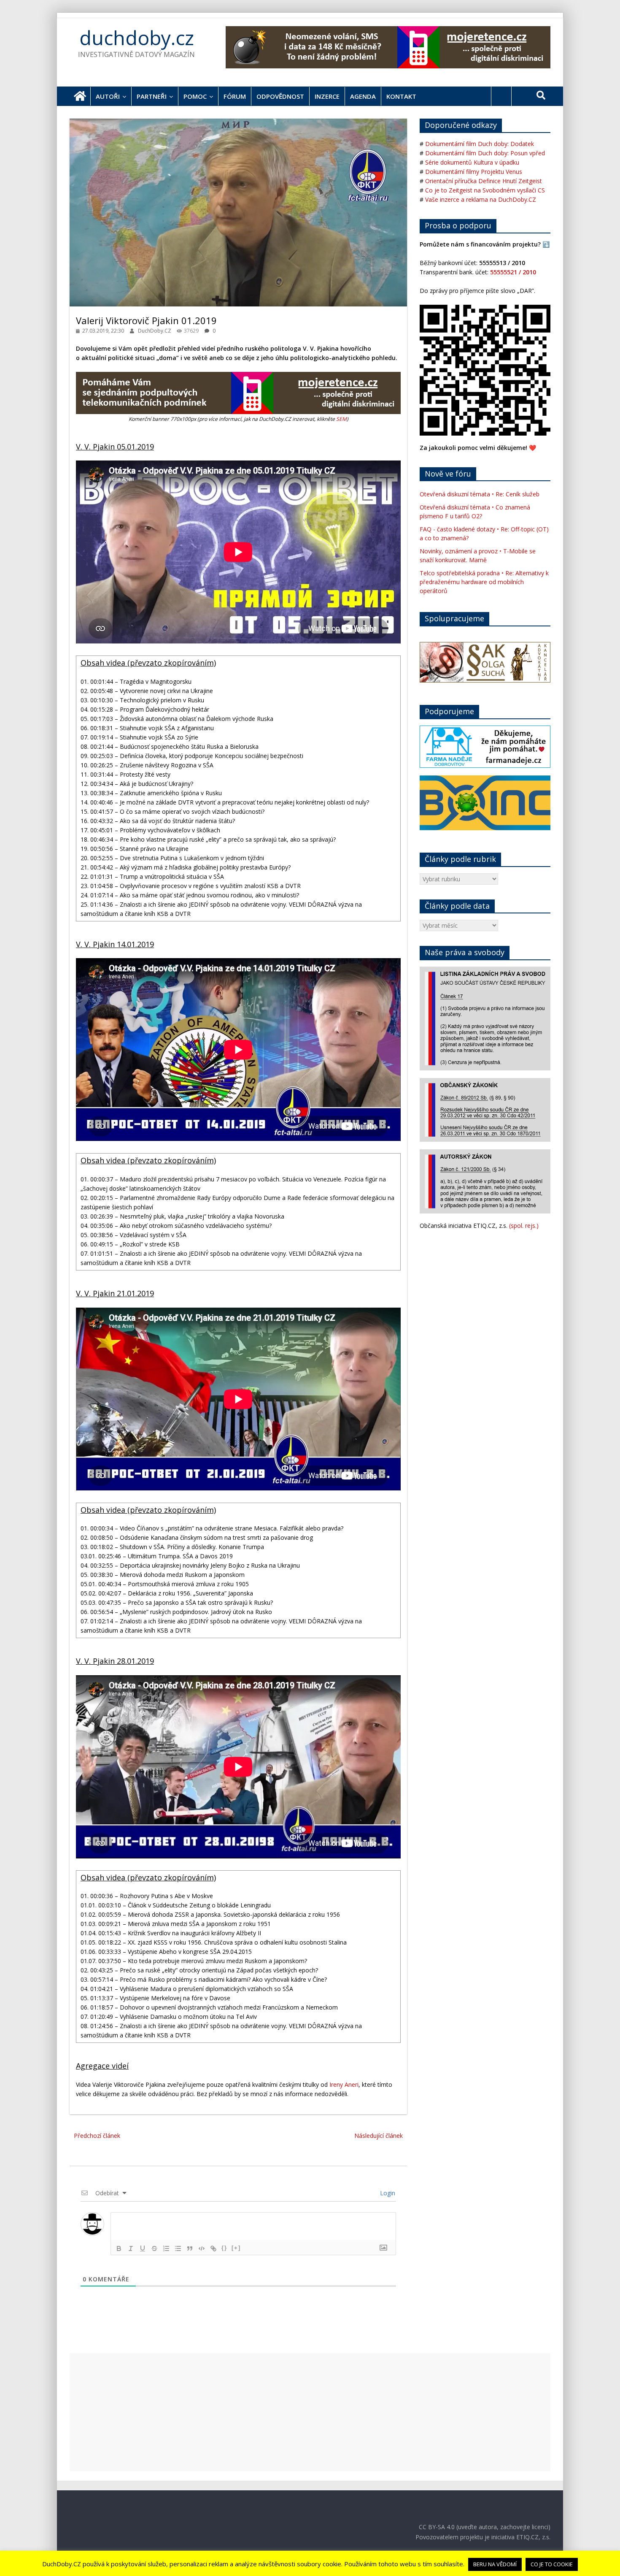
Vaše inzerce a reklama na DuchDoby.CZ (481, 199)
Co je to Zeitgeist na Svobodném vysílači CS (485, 190)
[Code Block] (202, 2248)
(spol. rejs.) (524, 1226)
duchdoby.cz (137, 38)
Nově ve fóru (448, 474)
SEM (341, 419)
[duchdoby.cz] (80, 96)
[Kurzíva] (131, 2248)
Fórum (235, 96)
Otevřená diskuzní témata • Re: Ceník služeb (480, 494)
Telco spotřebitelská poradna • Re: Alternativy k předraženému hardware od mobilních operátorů (484, 582)
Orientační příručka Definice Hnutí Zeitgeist (484, 181)
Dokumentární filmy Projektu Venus (474, 172)
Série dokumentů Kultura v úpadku (472, 162)
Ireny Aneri (344, 2084)
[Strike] (154, 2248)
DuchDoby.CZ (155, 331)
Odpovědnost (280, 96)
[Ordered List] (166, 2248)
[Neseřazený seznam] (178, 2248)
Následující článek (379, 2136)
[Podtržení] (143, 2248)
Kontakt (401, 96)
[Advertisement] (310, 2412)
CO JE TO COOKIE (552, 2564)
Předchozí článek (97, 2136)
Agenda (363, 96)
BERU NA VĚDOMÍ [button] (495, 2564)
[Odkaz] (213, 2248)
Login (387, 2193)
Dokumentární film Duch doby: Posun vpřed (485, 153)
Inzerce (327, 96)
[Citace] (190, 2248)
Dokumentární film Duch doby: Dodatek (480, 144)
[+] (236, 2248)
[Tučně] (119, 2248)
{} (224, 2248)
